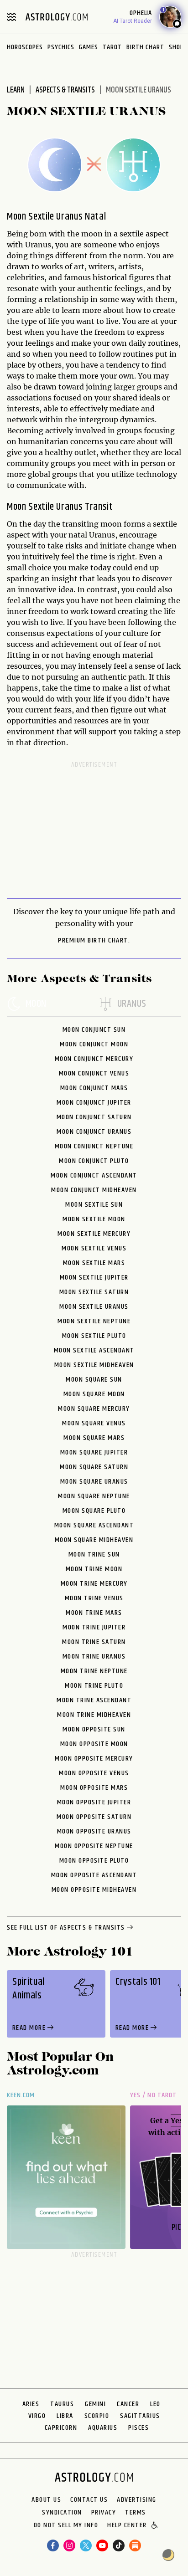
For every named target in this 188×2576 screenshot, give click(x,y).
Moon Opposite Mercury (94, 1759)
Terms (136, 2513)
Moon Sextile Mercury (94, 1234)
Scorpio (97, 2416)
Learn (16, 90)
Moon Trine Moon (94, 1569)
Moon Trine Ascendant (94, 1700)
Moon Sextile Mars (94, 1263)
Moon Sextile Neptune (94, 1321)
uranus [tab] (132, 1004)
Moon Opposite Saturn (94, 1817)
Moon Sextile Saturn (94, 1292)
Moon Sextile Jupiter (94, 1278)
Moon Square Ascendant (94, 1525)
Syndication (62, 2513)
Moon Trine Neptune (94, 1671)
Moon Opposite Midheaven (94, 1890)
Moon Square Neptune (94, 1496)
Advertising (137, 2500)
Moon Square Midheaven (94, 1540)
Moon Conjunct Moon (94, 1044)
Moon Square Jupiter (94, 1452)
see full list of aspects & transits (66, 1928)
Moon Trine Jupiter (94, 1627)
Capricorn (61, 2428)
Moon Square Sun (94, 1380)
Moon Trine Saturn (94, 1642)
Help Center (127, 2526)
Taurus (62, 2404)
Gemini (95, 2404)
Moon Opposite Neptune (94, 1846)
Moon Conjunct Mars (94, 1088)
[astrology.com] (57, 17)
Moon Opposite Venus (94, 1773)
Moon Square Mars (94, 1438)
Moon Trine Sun (94, 1554)
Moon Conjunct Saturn (94, 1117)
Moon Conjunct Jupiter (94, 1103)
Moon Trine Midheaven (94, 1715)
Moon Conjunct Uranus (94, 1132)
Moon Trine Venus (94, 1598)
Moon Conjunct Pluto (94, 1161)
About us (46, 2500)
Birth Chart (145, 47)
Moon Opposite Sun (94, 1729)
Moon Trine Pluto (94, 1686)
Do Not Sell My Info (66, 2526)
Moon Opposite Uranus (94, 1831)
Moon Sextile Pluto (94, 1336)
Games (89, 47)
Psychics (61, 47)
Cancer (128, 2404)
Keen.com (21, 2095)
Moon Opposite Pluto (94, 1861)
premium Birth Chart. (94, 941)
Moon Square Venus (94, 1423)
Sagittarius (140, 2416)
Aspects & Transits (65, 90)
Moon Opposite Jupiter (94, 1802)
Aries (31, 2404)
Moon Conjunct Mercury (94, 1059)
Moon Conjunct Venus (94, 1073)
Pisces (138, 2428)
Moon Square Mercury (94, 1409)
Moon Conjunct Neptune (94, 1146)
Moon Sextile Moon (94, 1219)
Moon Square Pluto (94, 1511)
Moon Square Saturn (94, 1467)
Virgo (37, 2416)
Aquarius (103, 2428)
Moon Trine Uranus (94, 1657)
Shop (176, 47)
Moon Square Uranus (94, 1482)
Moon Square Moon (94, 1394)
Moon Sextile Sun (94, 1205)
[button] (155, 2526)
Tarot (112, 47)
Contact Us (89, 2500)
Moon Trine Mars (94, 1613)
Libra (65, 2416)
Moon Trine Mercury (94, 1584)
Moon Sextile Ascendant (94, 1350)
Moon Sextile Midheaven (94, 1365)
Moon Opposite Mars (94, 1788)
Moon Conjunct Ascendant (94, 1175)
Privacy (104, 2513)
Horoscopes (25, 47)
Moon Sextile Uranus (94, 1307)
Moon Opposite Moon (94, 1744)
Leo (155, 2404)
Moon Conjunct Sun (94, 1030)
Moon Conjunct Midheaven (94, 1190)
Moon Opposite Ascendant (94, 1875)
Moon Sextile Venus (94, 1248)
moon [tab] (36, 1004)
